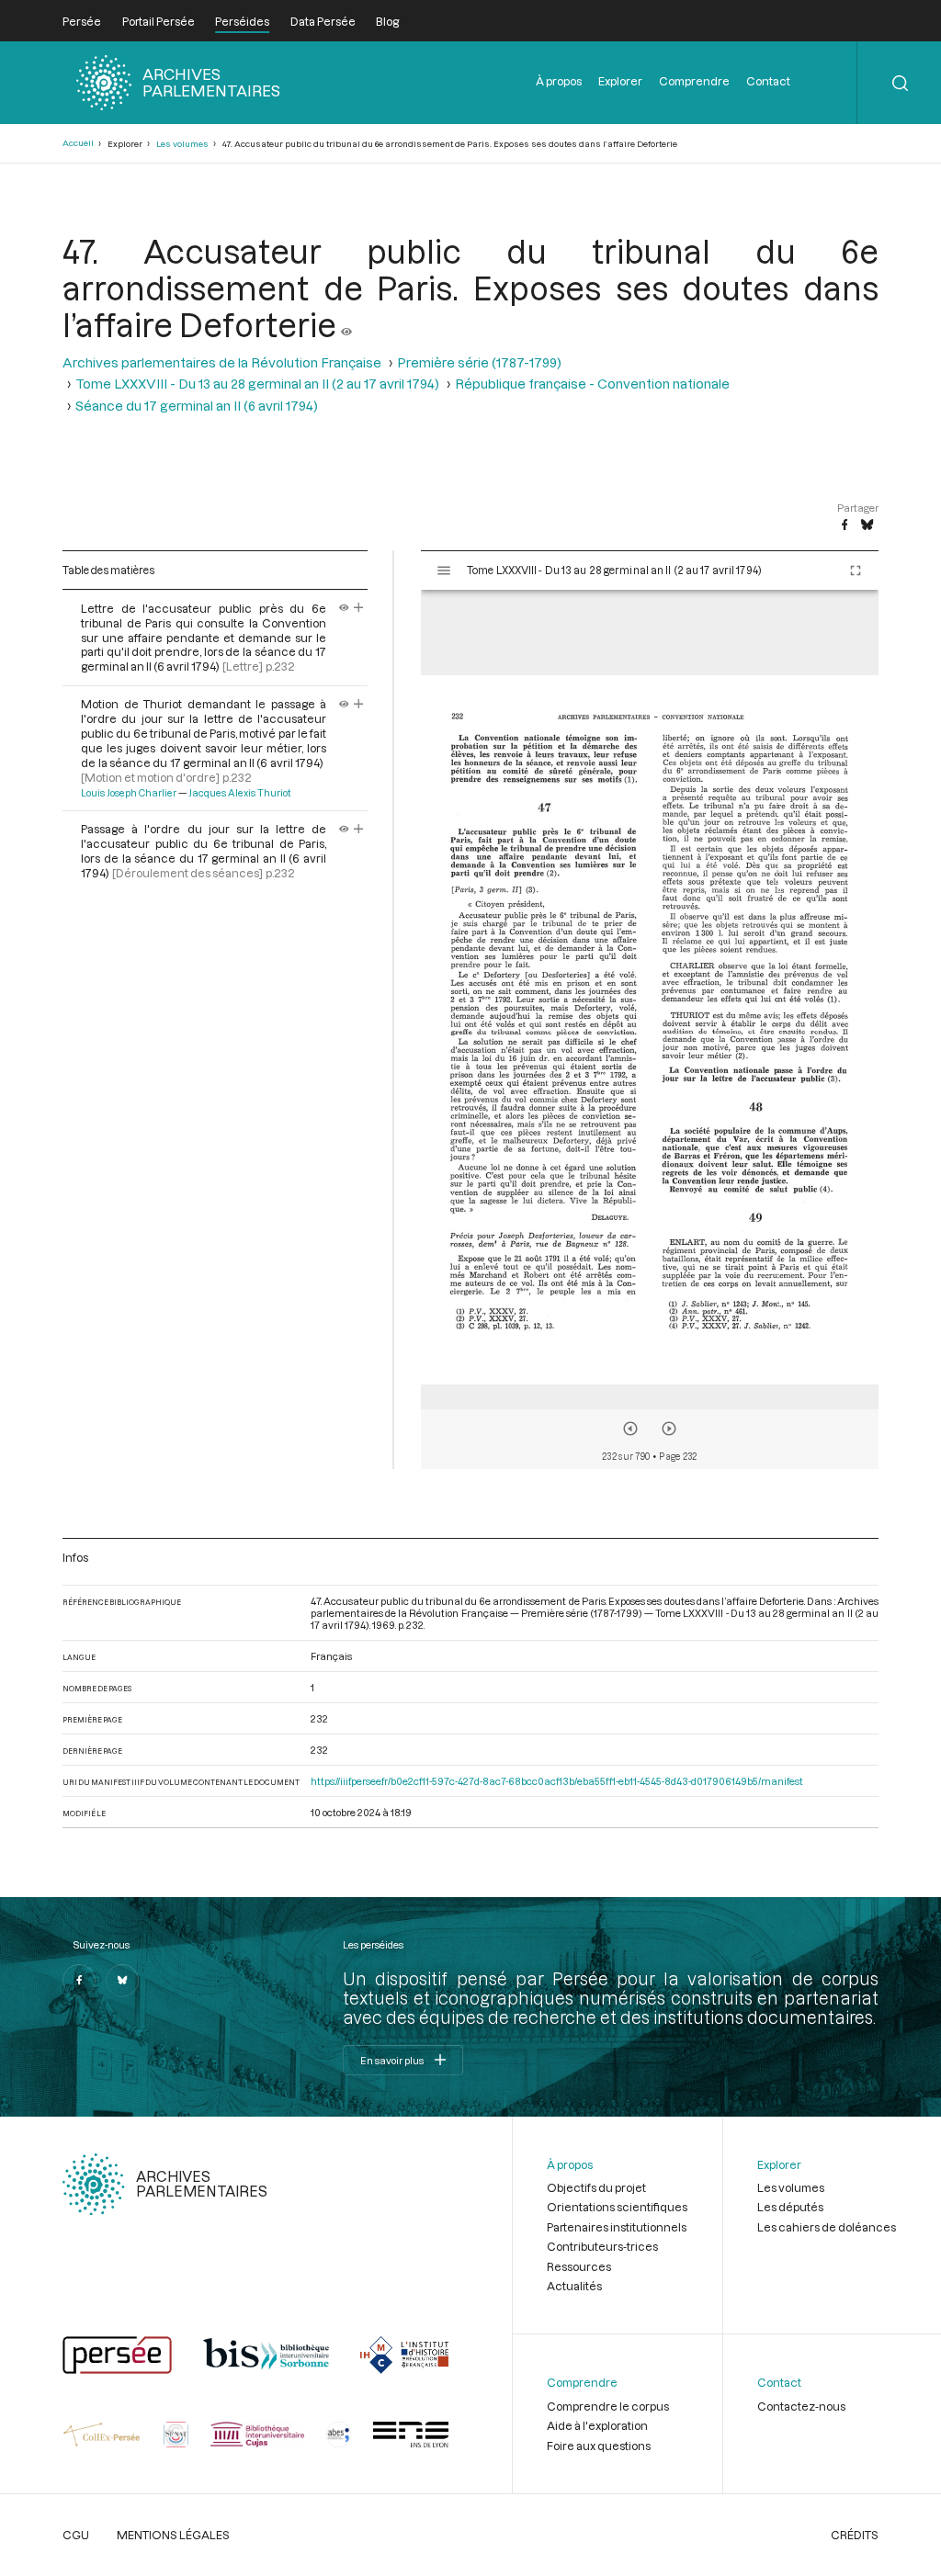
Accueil (78, 143)
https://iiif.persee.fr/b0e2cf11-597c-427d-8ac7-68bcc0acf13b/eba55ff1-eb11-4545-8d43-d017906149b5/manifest (557, 1781)
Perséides (242, 21)
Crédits (855, 2535)
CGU (76, 2535)
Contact (768, 81)
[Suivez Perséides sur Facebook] (79, 1981)
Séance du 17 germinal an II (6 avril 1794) (197, 406)
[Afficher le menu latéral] (444, 571)
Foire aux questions (599, 2446)
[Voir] (346, 324)
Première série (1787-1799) (479, 362)
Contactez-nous (801, 2406)
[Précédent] (630, 1429)
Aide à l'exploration (597, 2425)
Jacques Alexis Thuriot (240, 793)
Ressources (579, 2266)
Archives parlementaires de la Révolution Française (222, 362)
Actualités (574, 2286)
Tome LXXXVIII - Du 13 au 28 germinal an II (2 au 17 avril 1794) (257, 384)
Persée (82, 21)
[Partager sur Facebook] (845, 525)
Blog (387, 21)
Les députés (790, 2207)
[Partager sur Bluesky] (867, 525)
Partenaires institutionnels (617, 2227)
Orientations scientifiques (617, 2207)
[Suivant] (669, 1429)
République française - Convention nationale (592, 384)
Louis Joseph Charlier (129, 793)
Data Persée (323, 21)
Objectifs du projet (596, 2187)
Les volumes (182, 144)
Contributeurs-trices (602, 2246)
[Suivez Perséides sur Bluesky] (122, 1981)
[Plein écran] (856, 571)
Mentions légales (173, 2535)
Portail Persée (159, 21)
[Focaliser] (359, 608)
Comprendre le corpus (608, 2406)
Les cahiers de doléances (827, 2227)
